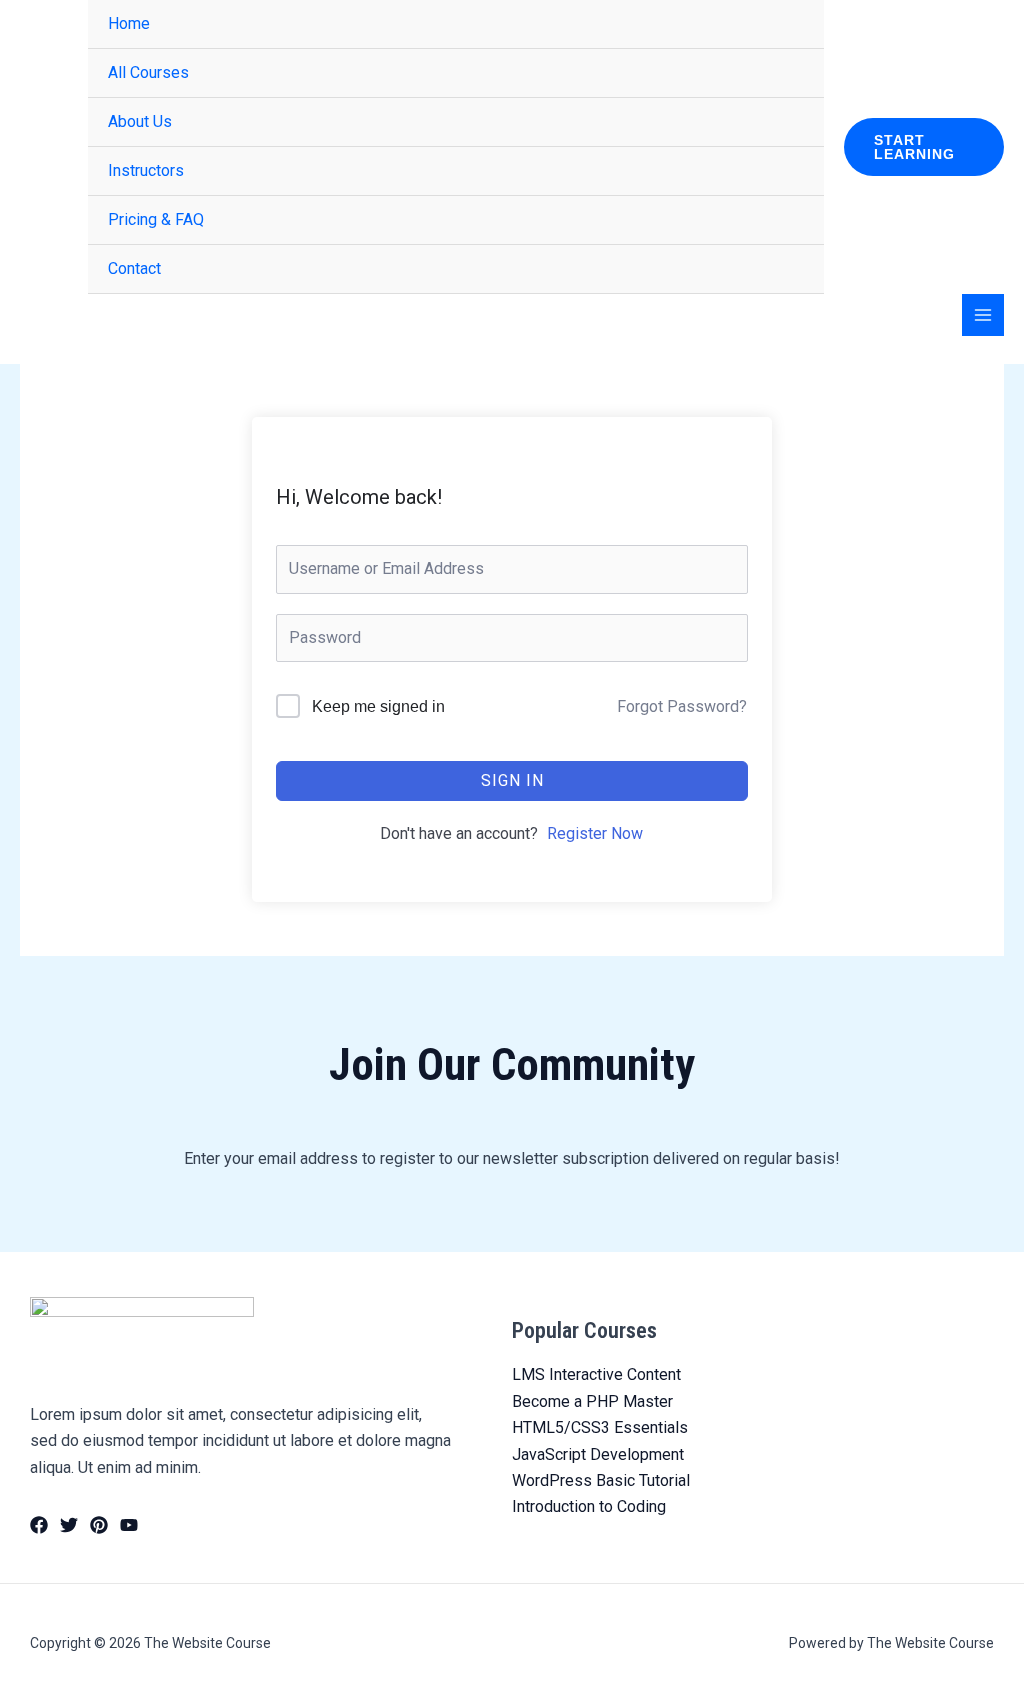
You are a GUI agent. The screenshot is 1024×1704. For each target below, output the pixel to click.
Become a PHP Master (592, 1401)
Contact (134, 268)
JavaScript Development (598, 1454)
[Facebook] (39, 1525)
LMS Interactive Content (596, 1374)
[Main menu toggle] (983, 315)
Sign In (512, 780)
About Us (140, 121)
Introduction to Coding (589, 1506)
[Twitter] (69, 1525)
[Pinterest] (99, 1525)
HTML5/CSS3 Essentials (600, 1427)
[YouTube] (129, 1525)
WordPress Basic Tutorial (601, 1480)
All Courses (148, 72)
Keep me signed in (378, 706)
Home (129, 23)
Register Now (595, 833)
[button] (924, 147)
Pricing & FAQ (156, 219)
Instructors (146, 170)
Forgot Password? (682, 706)
